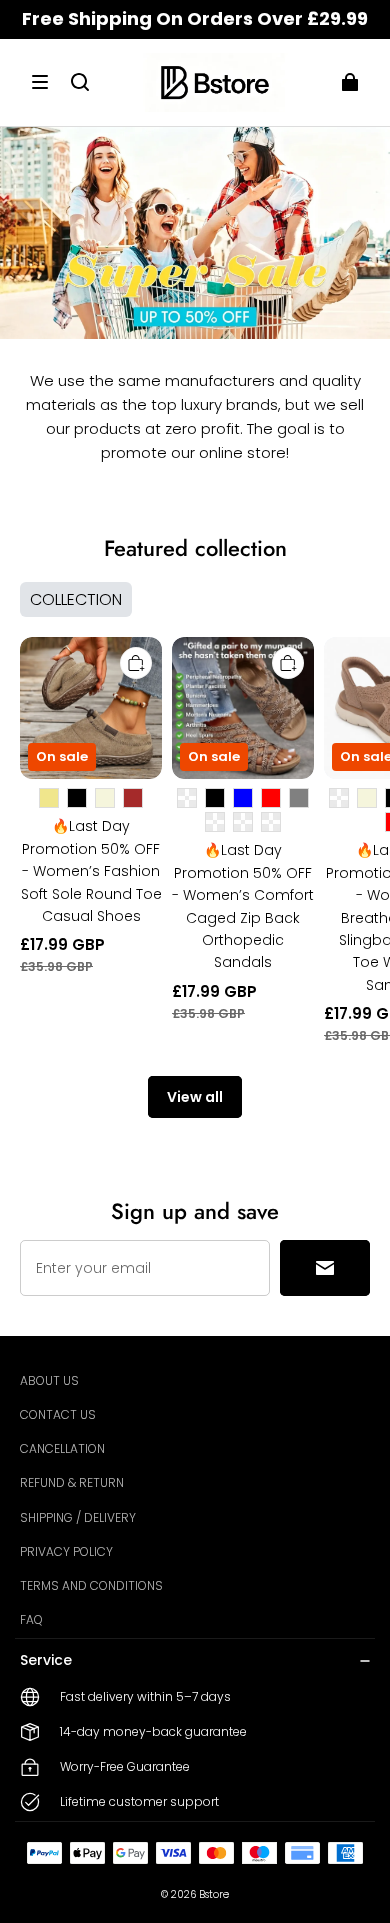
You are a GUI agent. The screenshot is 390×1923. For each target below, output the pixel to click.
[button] (40, 82)
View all (195, 1097)
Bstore (214, 1894)
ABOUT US (49, 1380)
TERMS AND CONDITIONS (91, 1585)
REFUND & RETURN (72, 1482)
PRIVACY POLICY (66, 1551)
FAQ (31, 1619)
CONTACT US (58, 1414)
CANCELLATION (62, 1448)
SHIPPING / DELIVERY (78, 1517)
